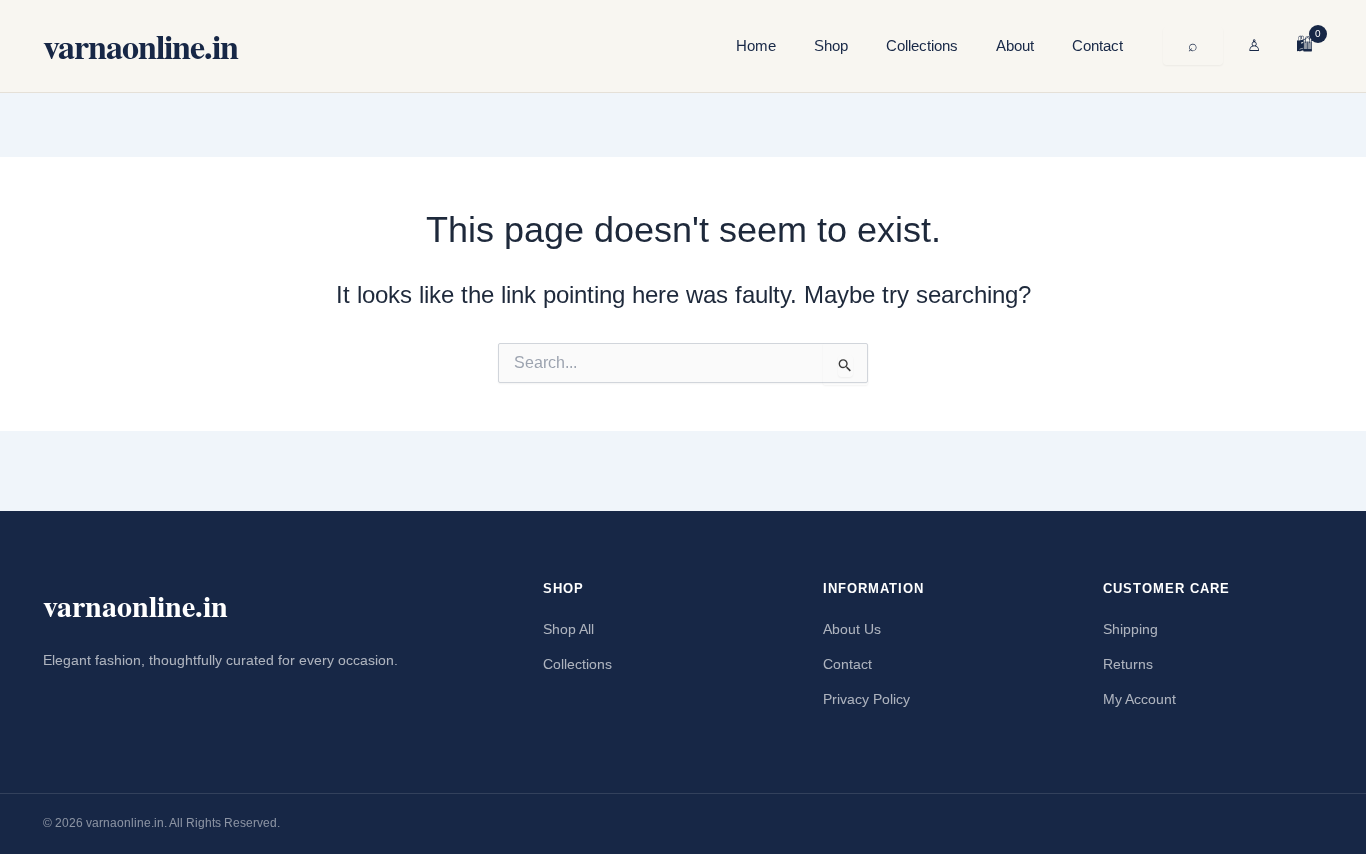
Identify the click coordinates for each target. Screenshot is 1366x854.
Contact (1097, 45)
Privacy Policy (866, 699)
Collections (922, 45)
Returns (1128, 664)
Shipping (1130, 629)
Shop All (568, 629)
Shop (831, 45)
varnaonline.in (140, 46)
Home (756, 45)
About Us (852, 629)
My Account (1139, 699)
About (1015, 45)
